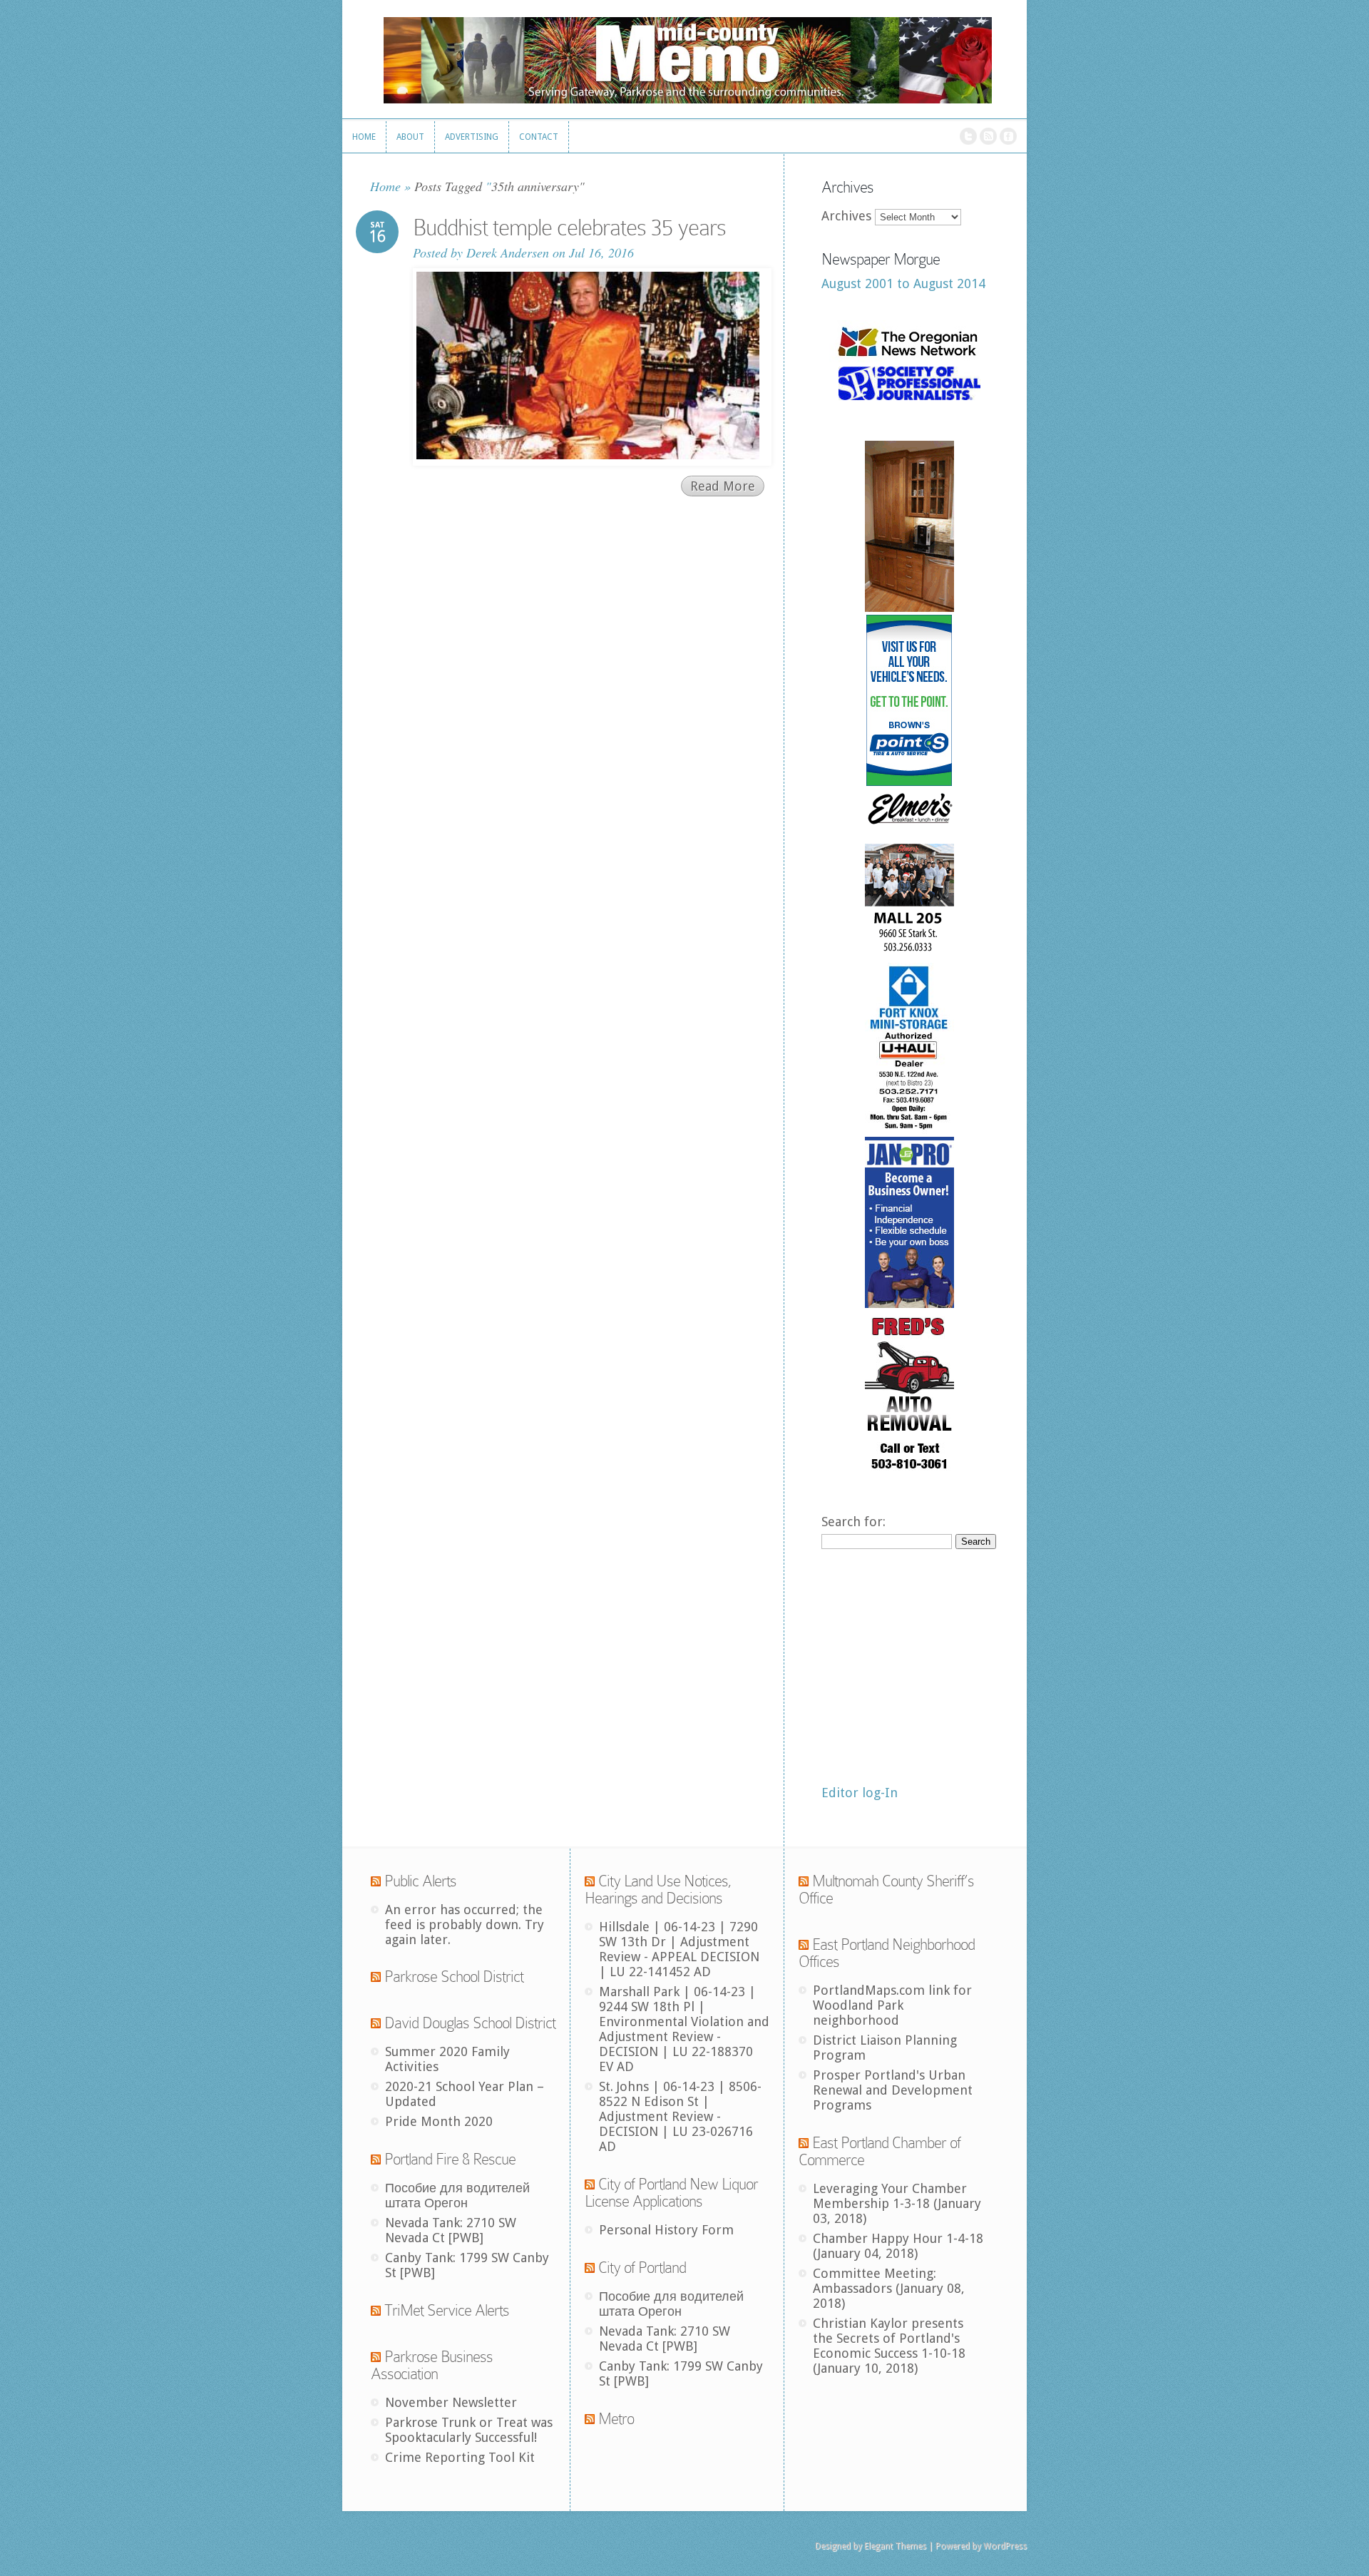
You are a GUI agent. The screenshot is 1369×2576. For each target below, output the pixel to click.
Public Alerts (420, 1881)
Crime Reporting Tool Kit (460, 2457)
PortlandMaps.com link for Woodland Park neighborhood (892, 2005)
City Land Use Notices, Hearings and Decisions (658, 1890)
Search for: (853, 1522)
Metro (616, 2419)
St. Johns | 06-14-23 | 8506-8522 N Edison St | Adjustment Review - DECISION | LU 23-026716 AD (680, 2116)
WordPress (1005, 2546)
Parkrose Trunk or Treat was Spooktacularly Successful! (469, 2430)
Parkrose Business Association (432, 2365)
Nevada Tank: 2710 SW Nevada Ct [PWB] (451, 2230)
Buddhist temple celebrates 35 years (569, 228)
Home (385, 186)
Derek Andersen (508, 252)
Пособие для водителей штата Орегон (457, 2195)
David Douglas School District (470, 2023)
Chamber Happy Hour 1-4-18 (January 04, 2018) (898, 2246)
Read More (723, 486)
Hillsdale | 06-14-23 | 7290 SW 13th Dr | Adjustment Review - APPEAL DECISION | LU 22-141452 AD (679, 1949)
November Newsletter (451, 2402)
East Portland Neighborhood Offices (887, 1953)
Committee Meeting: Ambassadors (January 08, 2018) (889, 2288)
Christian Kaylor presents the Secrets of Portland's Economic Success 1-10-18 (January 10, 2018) (889, 2346)
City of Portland (642, 2268)
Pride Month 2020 (439, 2121)
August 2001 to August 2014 (903, 283)
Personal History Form (666, 2230)
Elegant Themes (895, 2546)
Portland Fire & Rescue (450, 2159)
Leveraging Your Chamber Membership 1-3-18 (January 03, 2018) (897, 2203)
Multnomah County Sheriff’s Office (886, 1890)
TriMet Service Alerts (447, 2310)
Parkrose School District (454, 1977)
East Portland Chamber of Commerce (880, 2151)
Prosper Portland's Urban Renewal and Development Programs (893, 2090)
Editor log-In (860, 1793)
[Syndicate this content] (376, 1881)
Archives (846, 216)
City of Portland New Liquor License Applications (671, 2193)
